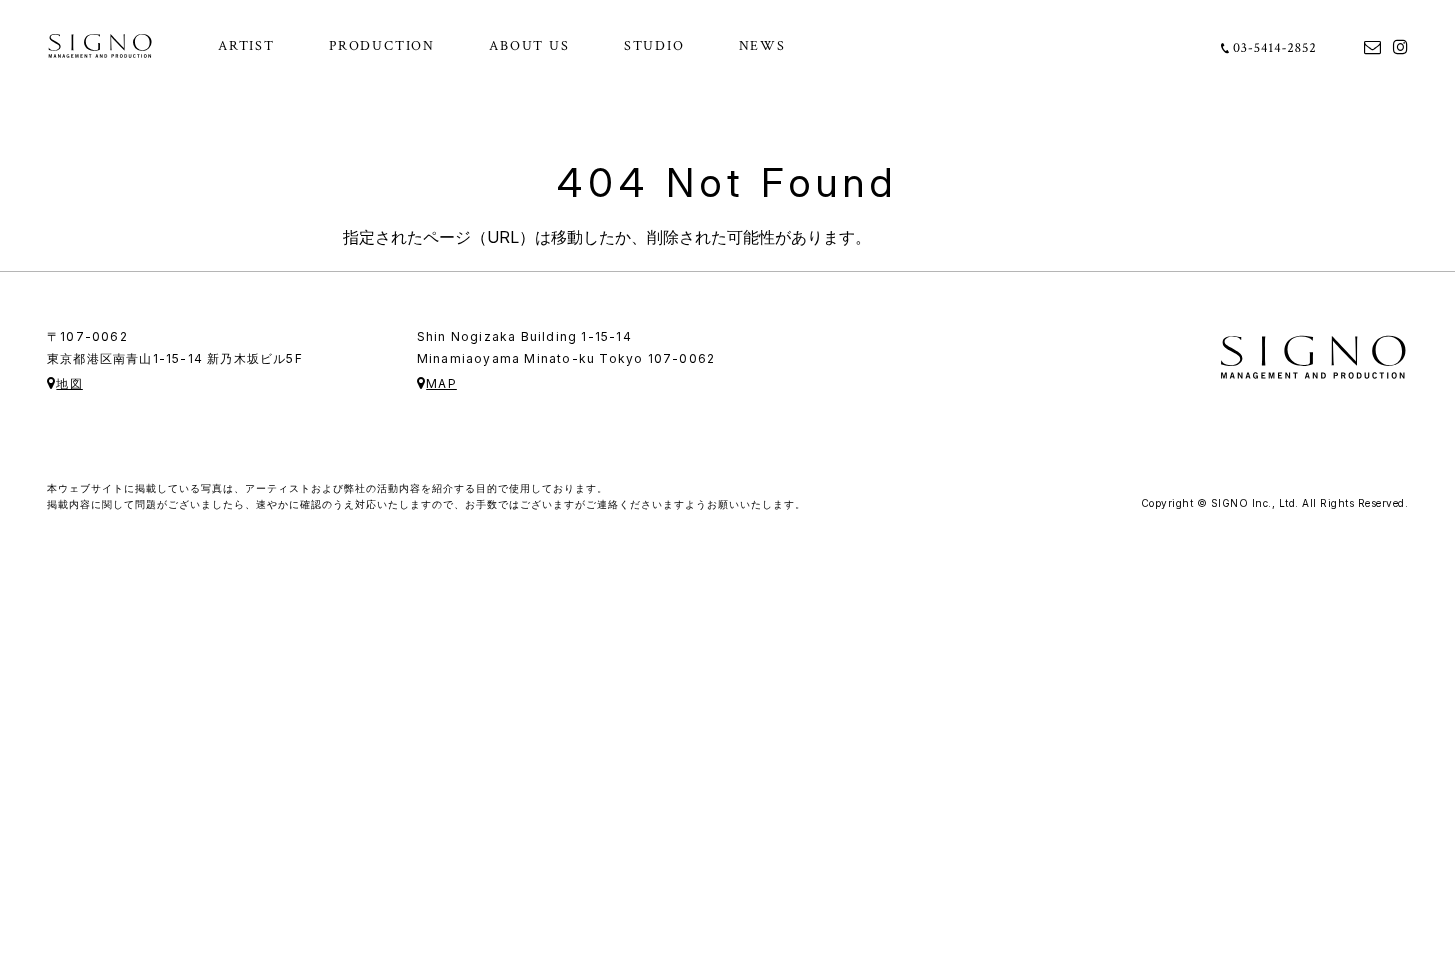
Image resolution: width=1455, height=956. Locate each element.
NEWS (762, 46)
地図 (69, 383)
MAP (441, 383)
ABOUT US (529, 46)
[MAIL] (1372, 45)
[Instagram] (1400, 45)
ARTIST (246, 46)
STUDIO (654, 46)
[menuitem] (246, 46)
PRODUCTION (382, 46)
